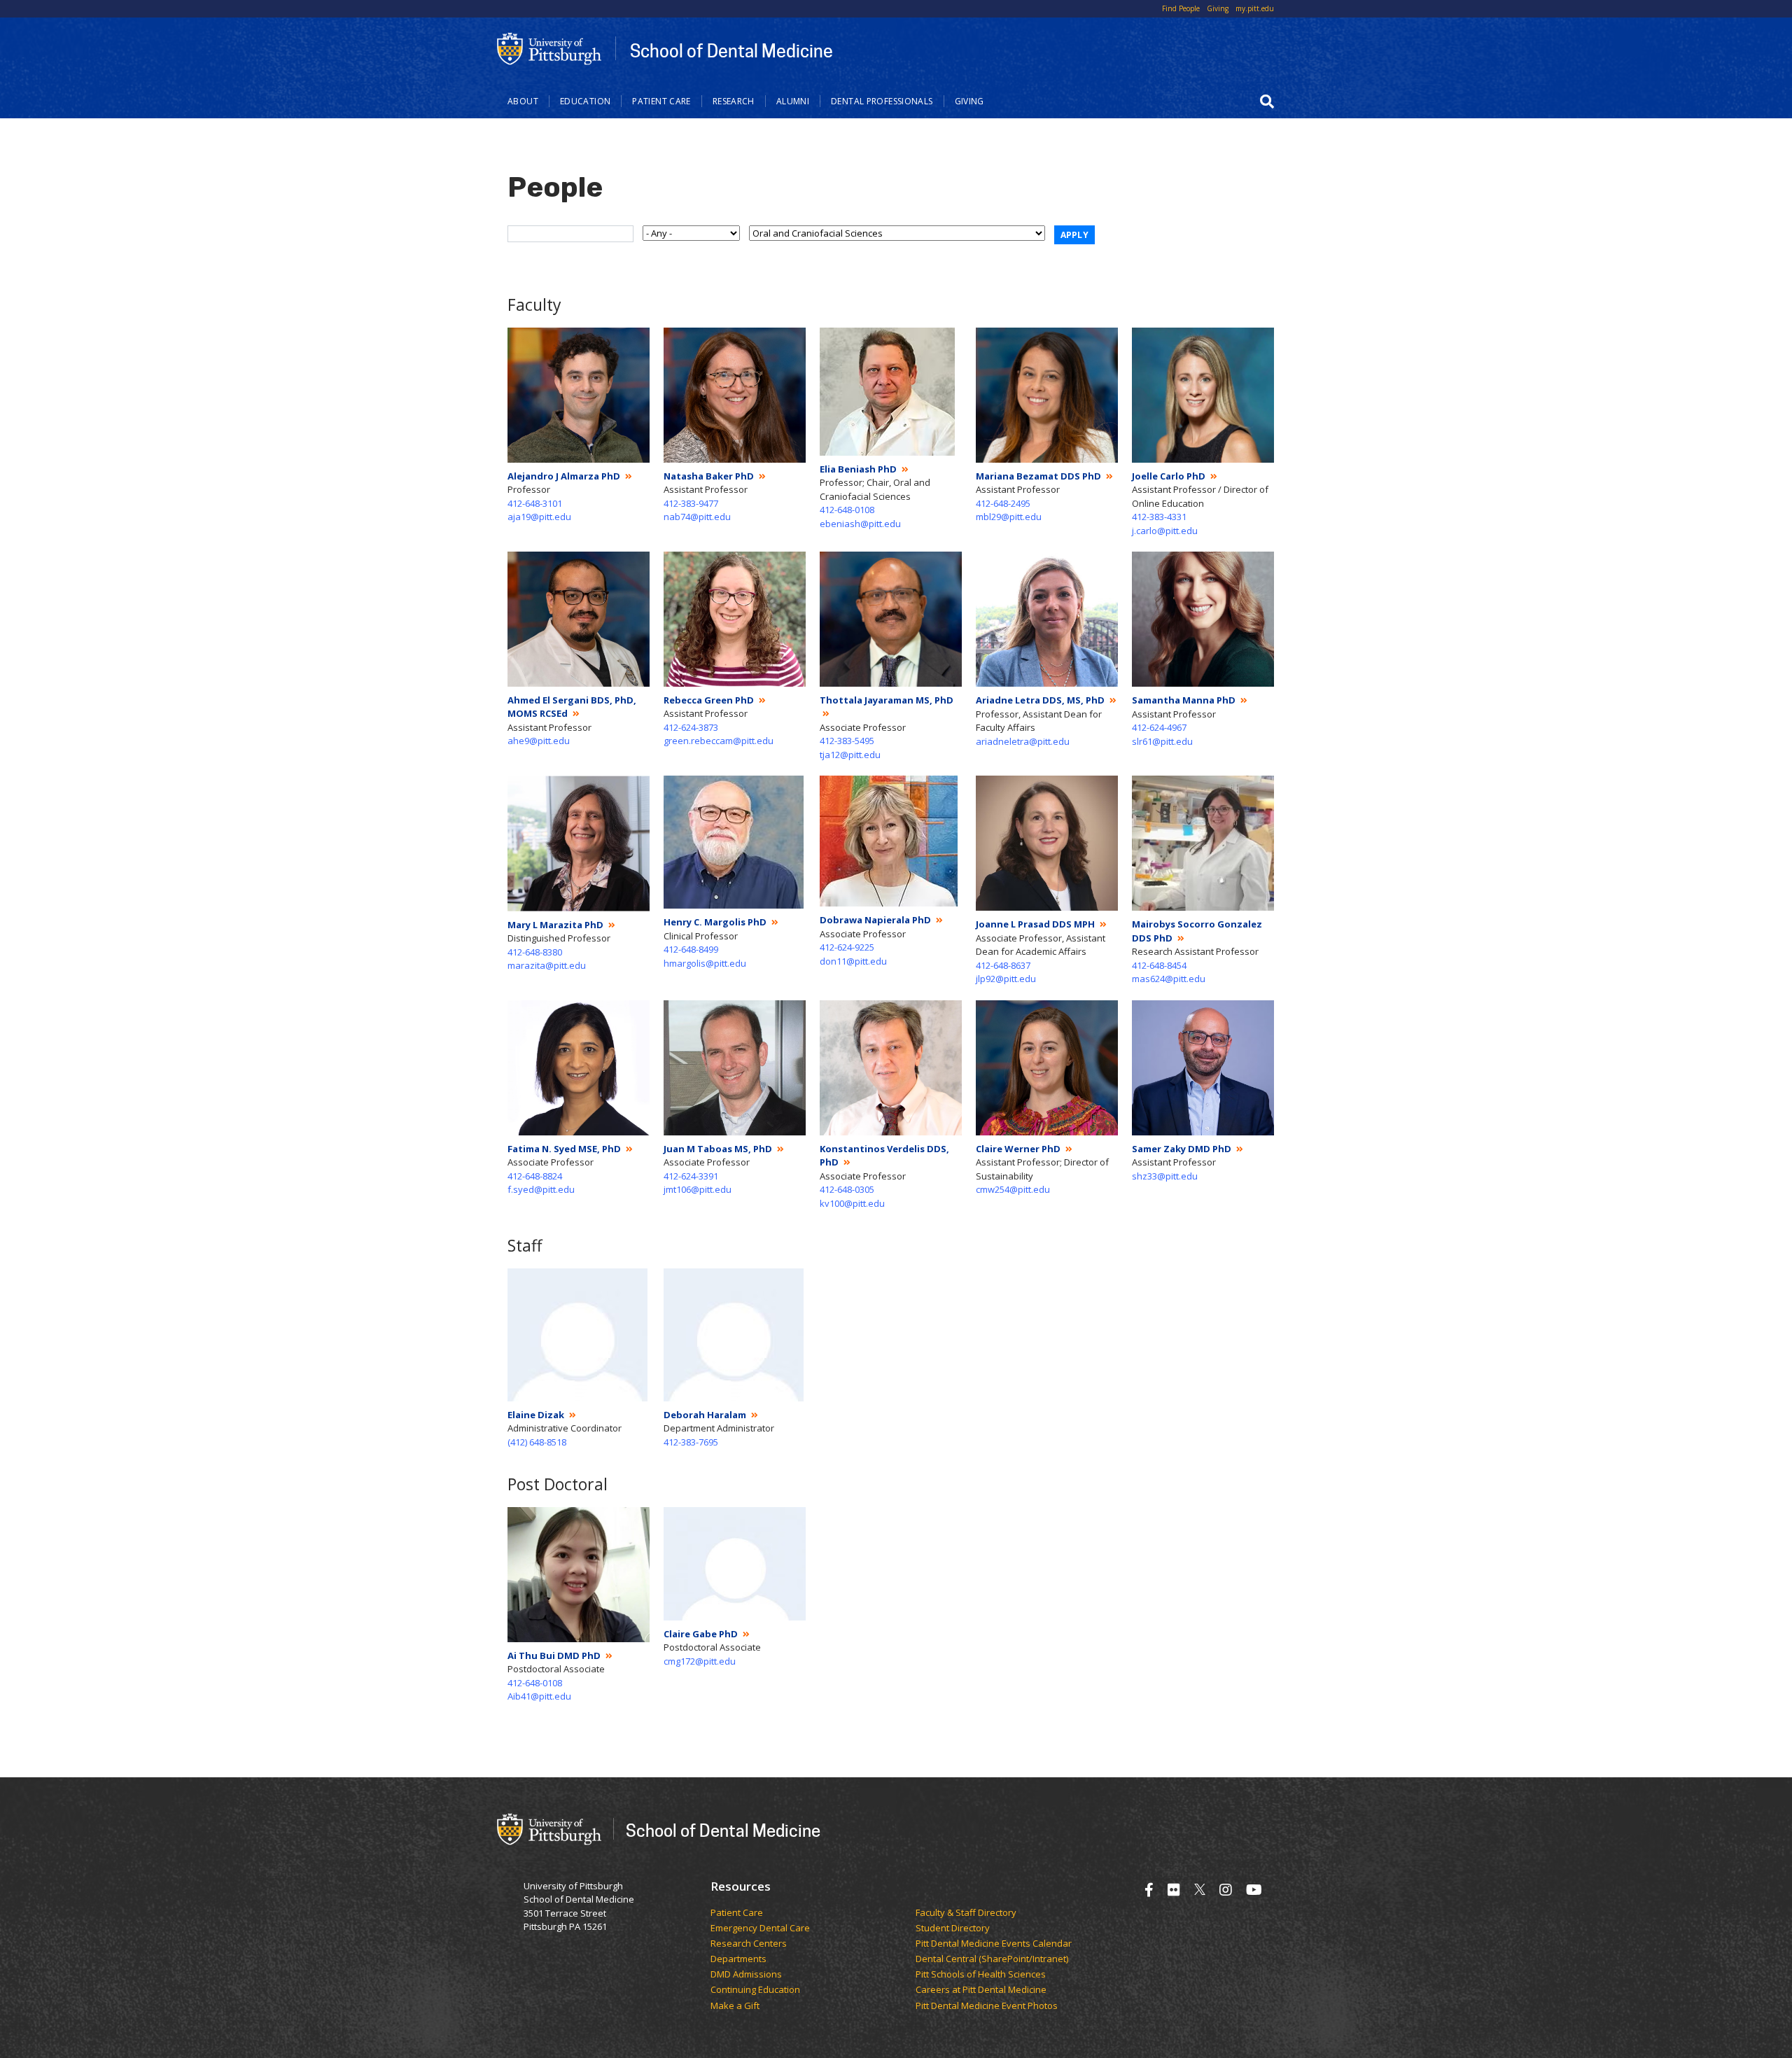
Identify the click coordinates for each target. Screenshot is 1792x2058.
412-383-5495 (847, 741)
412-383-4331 (1159, 517)
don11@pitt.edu (853, 961)
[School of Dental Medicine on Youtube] (1254, 1890)
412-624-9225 (847, 947)
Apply (1075, 235)
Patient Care (661, 101)
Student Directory (953, 1928)
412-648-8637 (1003, 965)
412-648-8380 (535, 952)
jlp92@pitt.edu (1006, 979)
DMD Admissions (746, 1975)
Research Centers (749, 1944)
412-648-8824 (535, 1176)
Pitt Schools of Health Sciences (981, 1975)
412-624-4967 (1159, 727)
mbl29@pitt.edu (1009, 517)
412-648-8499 (691, 949)
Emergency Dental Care (760, 1928)
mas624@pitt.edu (1169, 979)
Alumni (793, 101)
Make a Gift (735, 2006)
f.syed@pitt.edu (541, 1189)
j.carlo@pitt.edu (1165, 531)
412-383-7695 (691, 1442)
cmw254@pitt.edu (1013, 1189)
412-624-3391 (691, 1176)
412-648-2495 (1003, 503)
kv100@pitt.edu (852, 1203)
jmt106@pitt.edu (698, 1189)
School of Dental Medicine (731, 50)
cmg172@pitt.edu (700, 1661)
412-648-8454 (1159, 965)
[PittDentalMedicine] (1174, 1890)
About (523, 101)
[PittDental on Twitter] (1200, 1890)
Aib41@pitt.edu (539, 1696)
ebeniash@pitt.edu (860, 524)
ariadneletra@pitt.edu (1023, 741)
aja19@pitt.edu (539, 517)
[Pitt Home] (549, 48)
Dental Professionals (882, 101)
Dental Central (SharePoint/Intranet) (992, 1959)
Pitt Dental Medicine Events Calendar (994, 1944)
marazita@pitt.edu (547, 965)
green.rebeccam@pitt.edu (719, 741)
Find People (1181, 8)
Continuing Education (755, 1990)
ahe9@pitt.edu (539, 741)
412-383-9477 (691, 503)
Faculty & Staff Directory (966, 1913)
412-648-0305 (847, 1189)
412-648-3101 (535, 503)
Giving (1218, 8)
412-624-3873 (691, 727)
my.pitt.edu (1255, 8)
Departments (738, 1959)
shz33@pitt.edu (1165, 1176)
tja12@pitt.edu (850, 755)
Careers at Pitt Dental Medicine (981, 1990)
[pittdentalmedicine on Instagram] (1226, 1890)
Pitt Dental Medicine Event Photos (987, 2006)
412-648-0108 (847, 510)
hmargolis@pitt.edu (705, 963)
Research (734, 101)
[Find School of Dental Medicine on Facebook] (1149, 1890)
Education (585, 101)
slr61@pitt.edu (1162, 741)
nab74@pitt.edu (697, 517)
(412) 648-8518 (537, 1442)
